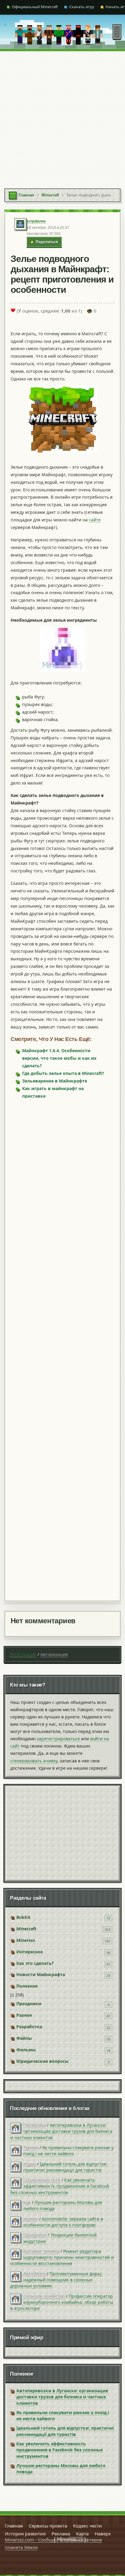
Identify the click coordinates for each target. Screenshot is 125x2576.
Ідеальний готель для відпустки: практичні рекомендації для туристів (65, 2167)
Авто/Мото (34, 2274)
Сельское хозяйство (44, 2296)
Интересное (30, 1952)
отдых (30, 2164)
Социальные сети (42, 2180)
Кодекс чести (88, 2526)
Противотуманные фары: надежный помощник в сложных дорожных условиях (56, 2280)
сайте (95, 520)
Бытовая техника (41, 2251)
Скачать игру (82, 7)
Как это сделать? (35, 1963)
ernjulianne (36, 221)
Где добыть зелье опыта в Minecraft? (63, 1073)
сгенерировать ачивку (34, 1761)
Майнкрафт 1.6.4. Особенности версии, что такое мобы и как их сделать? (59, 1058)
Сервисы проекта (48, 2526)
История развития (25, 2534)
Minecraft (26, 1929)
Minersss (26, 1940)
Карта (82, 2534)
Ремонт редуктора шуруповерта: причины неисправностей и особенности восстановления (62, 2257)
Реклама (61, 2534)
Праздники (29, 2004)
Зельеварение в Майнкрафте (55, 1081)
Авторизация (54, 1654)
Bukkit (23, 1917)
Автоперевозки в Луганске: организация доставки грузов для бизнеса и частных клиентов (61, 2131)
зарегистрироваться (58, 1739)
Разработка (29, 2027)
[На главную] (5, 32)
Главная (14, 2526)
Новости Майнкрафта (41, 1974)
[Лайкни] (13, 310)
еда (27, 2202)
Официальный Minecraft (35, 7)
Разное (24, 2015)
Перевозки (35, 2125)
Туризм (31, 2148)
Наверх (103, 2534)
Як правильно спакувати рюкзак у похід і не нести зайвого (68, 2151)
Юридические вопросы (42, 2061)
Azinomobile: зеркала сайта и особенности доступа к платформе (63, 2222)
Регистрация (23, 1654)
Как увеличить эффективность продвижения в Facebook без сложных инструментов (60, 2186)
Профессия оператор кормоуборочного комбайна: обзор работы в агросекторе (62, 2302)
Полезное (27, 1986)
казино (31, 2219)
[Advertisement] (62, 117)
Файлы (24, 2038)
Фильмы (26, 2050)
